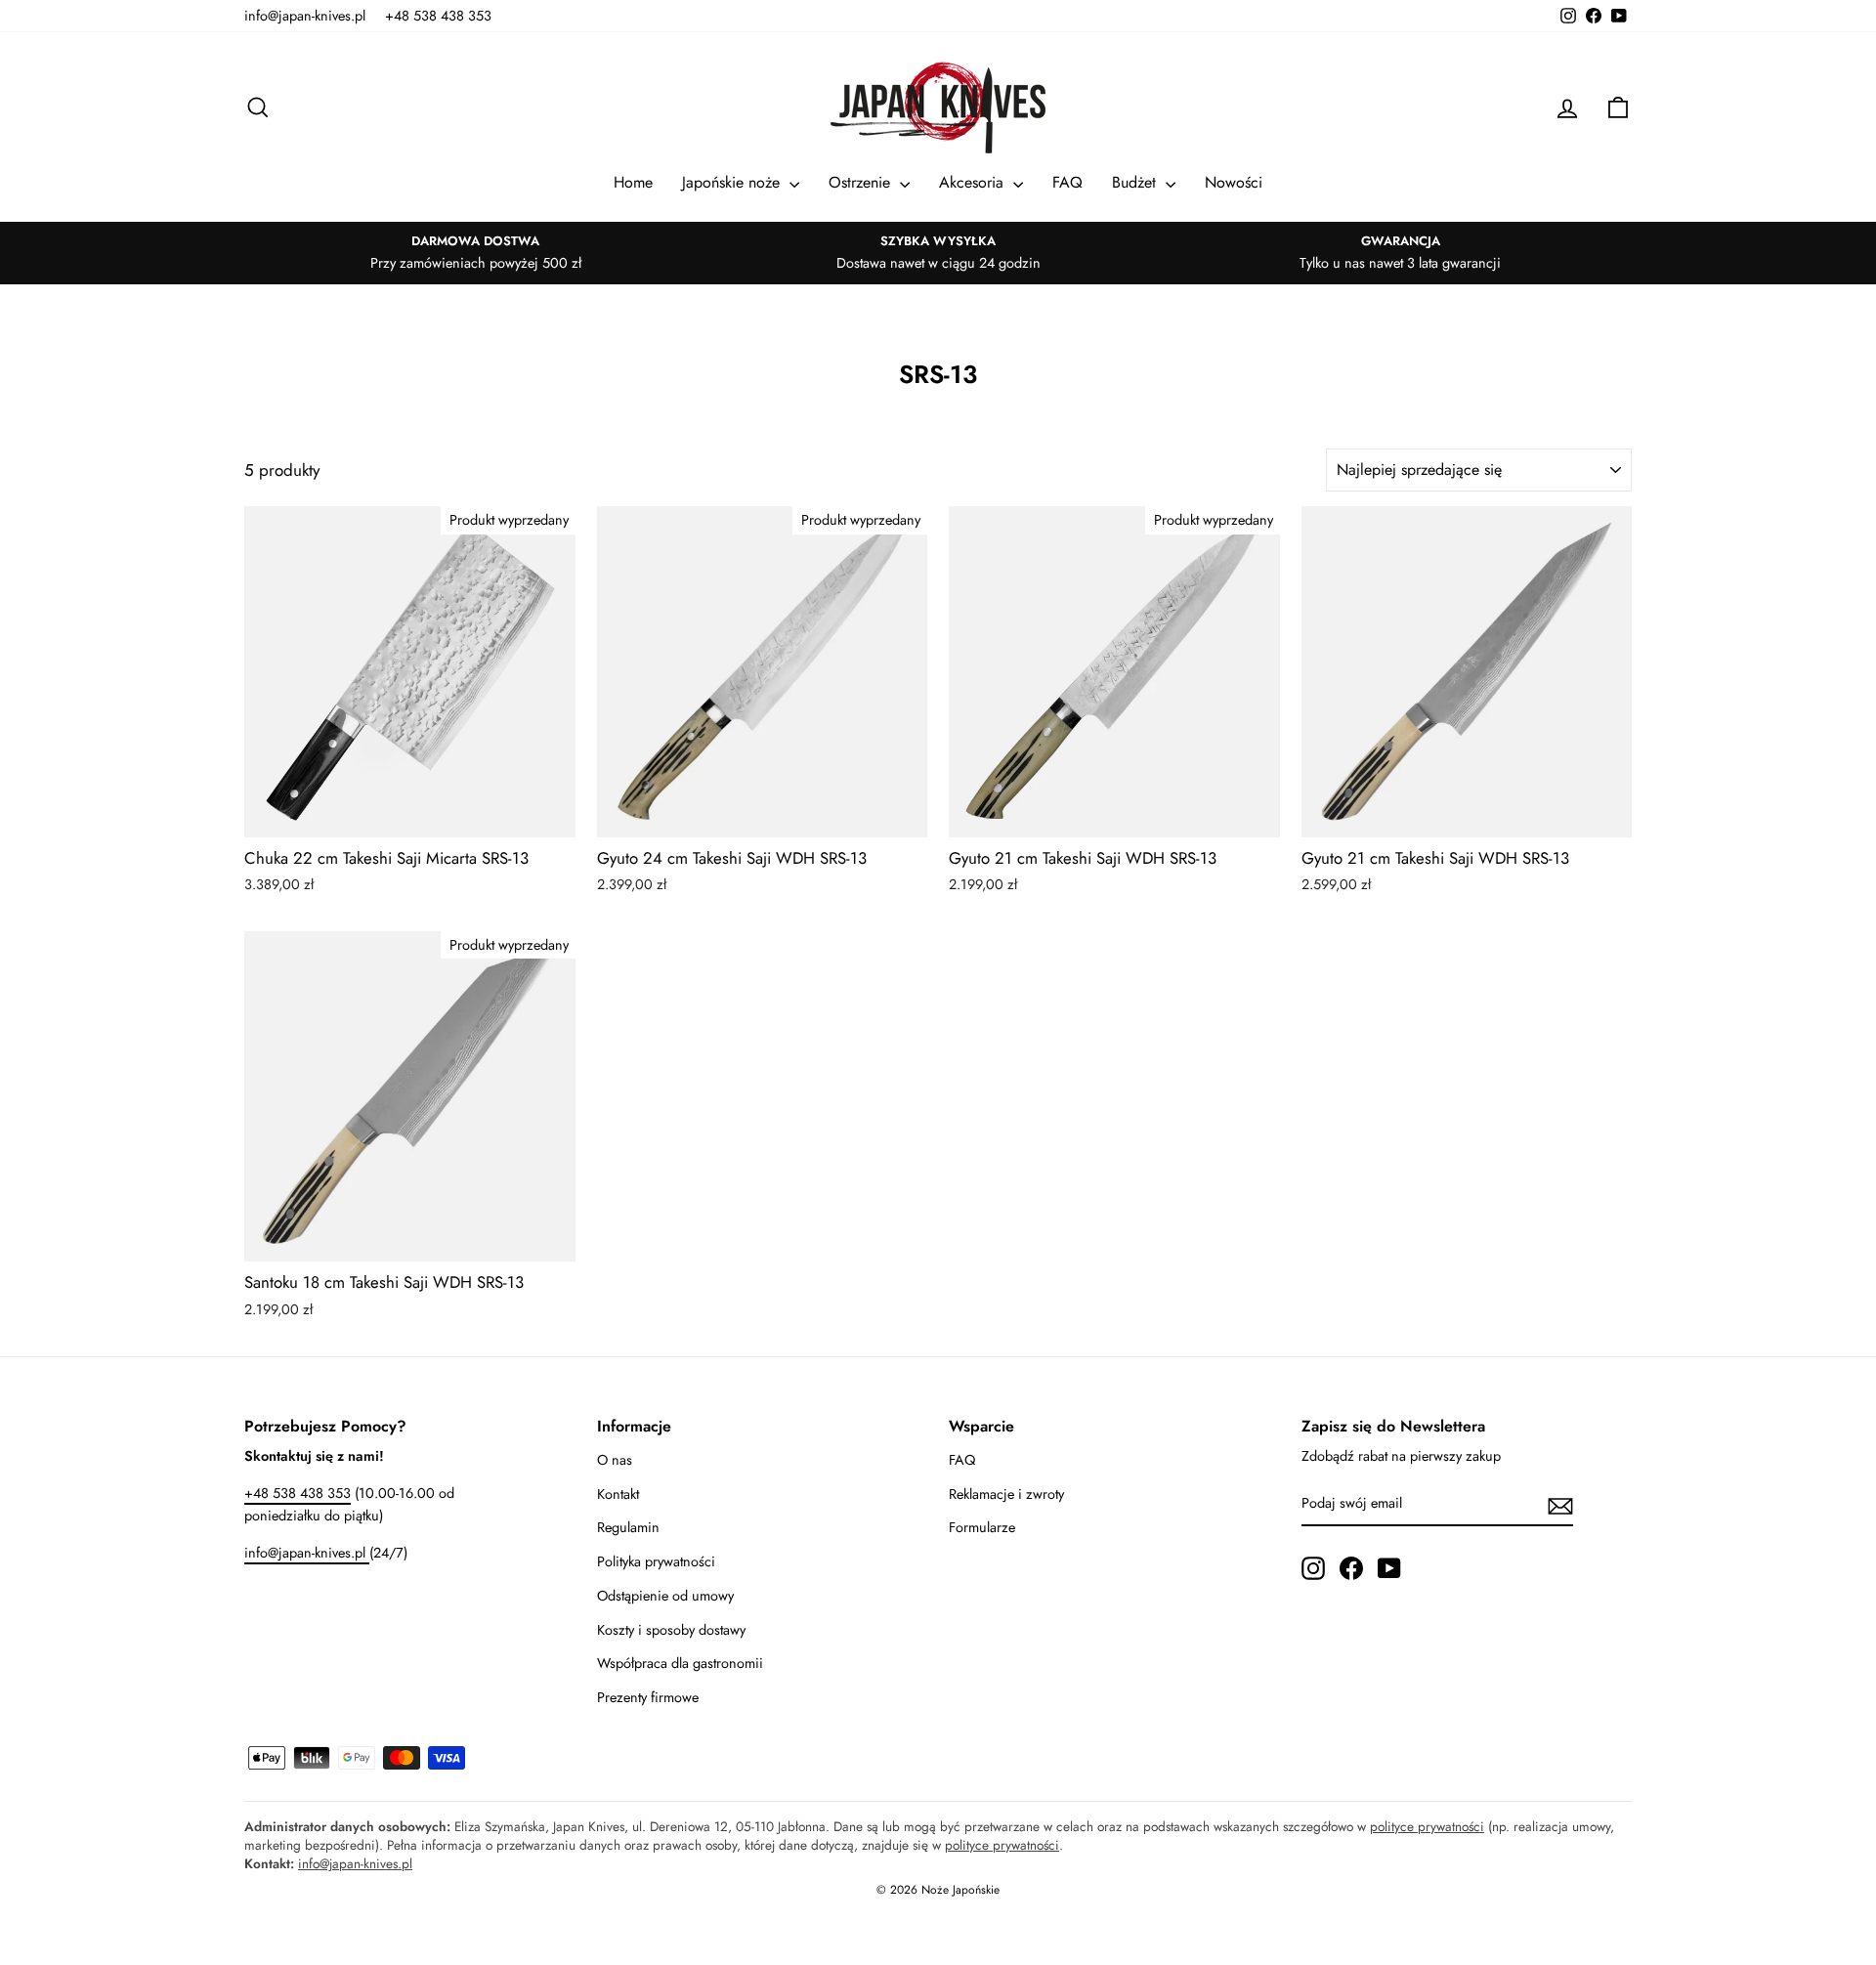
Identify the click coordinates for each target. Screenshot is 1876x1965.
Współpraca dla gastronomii (680, 1663)
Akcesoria (974, 182)
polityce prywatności (1427, 1826)
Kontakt (618, 1494)
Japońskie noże (733, 182)
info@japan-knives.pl (305, 16)
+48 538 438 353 (438, 16)
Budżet (1136, 182)
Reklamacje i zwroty (1006, 1494)
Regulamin (628, 1527)
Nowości (1234, 182)
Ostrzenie (862, 182)
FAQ (1067, 182)
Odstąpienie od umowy (665, 1596)
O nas (615, 1460)
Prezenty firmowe (648, 1697)
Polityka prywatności (656, 1561)
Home (633, 182)
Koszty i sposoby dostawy (671, 1630)
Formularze (982, 1527)
